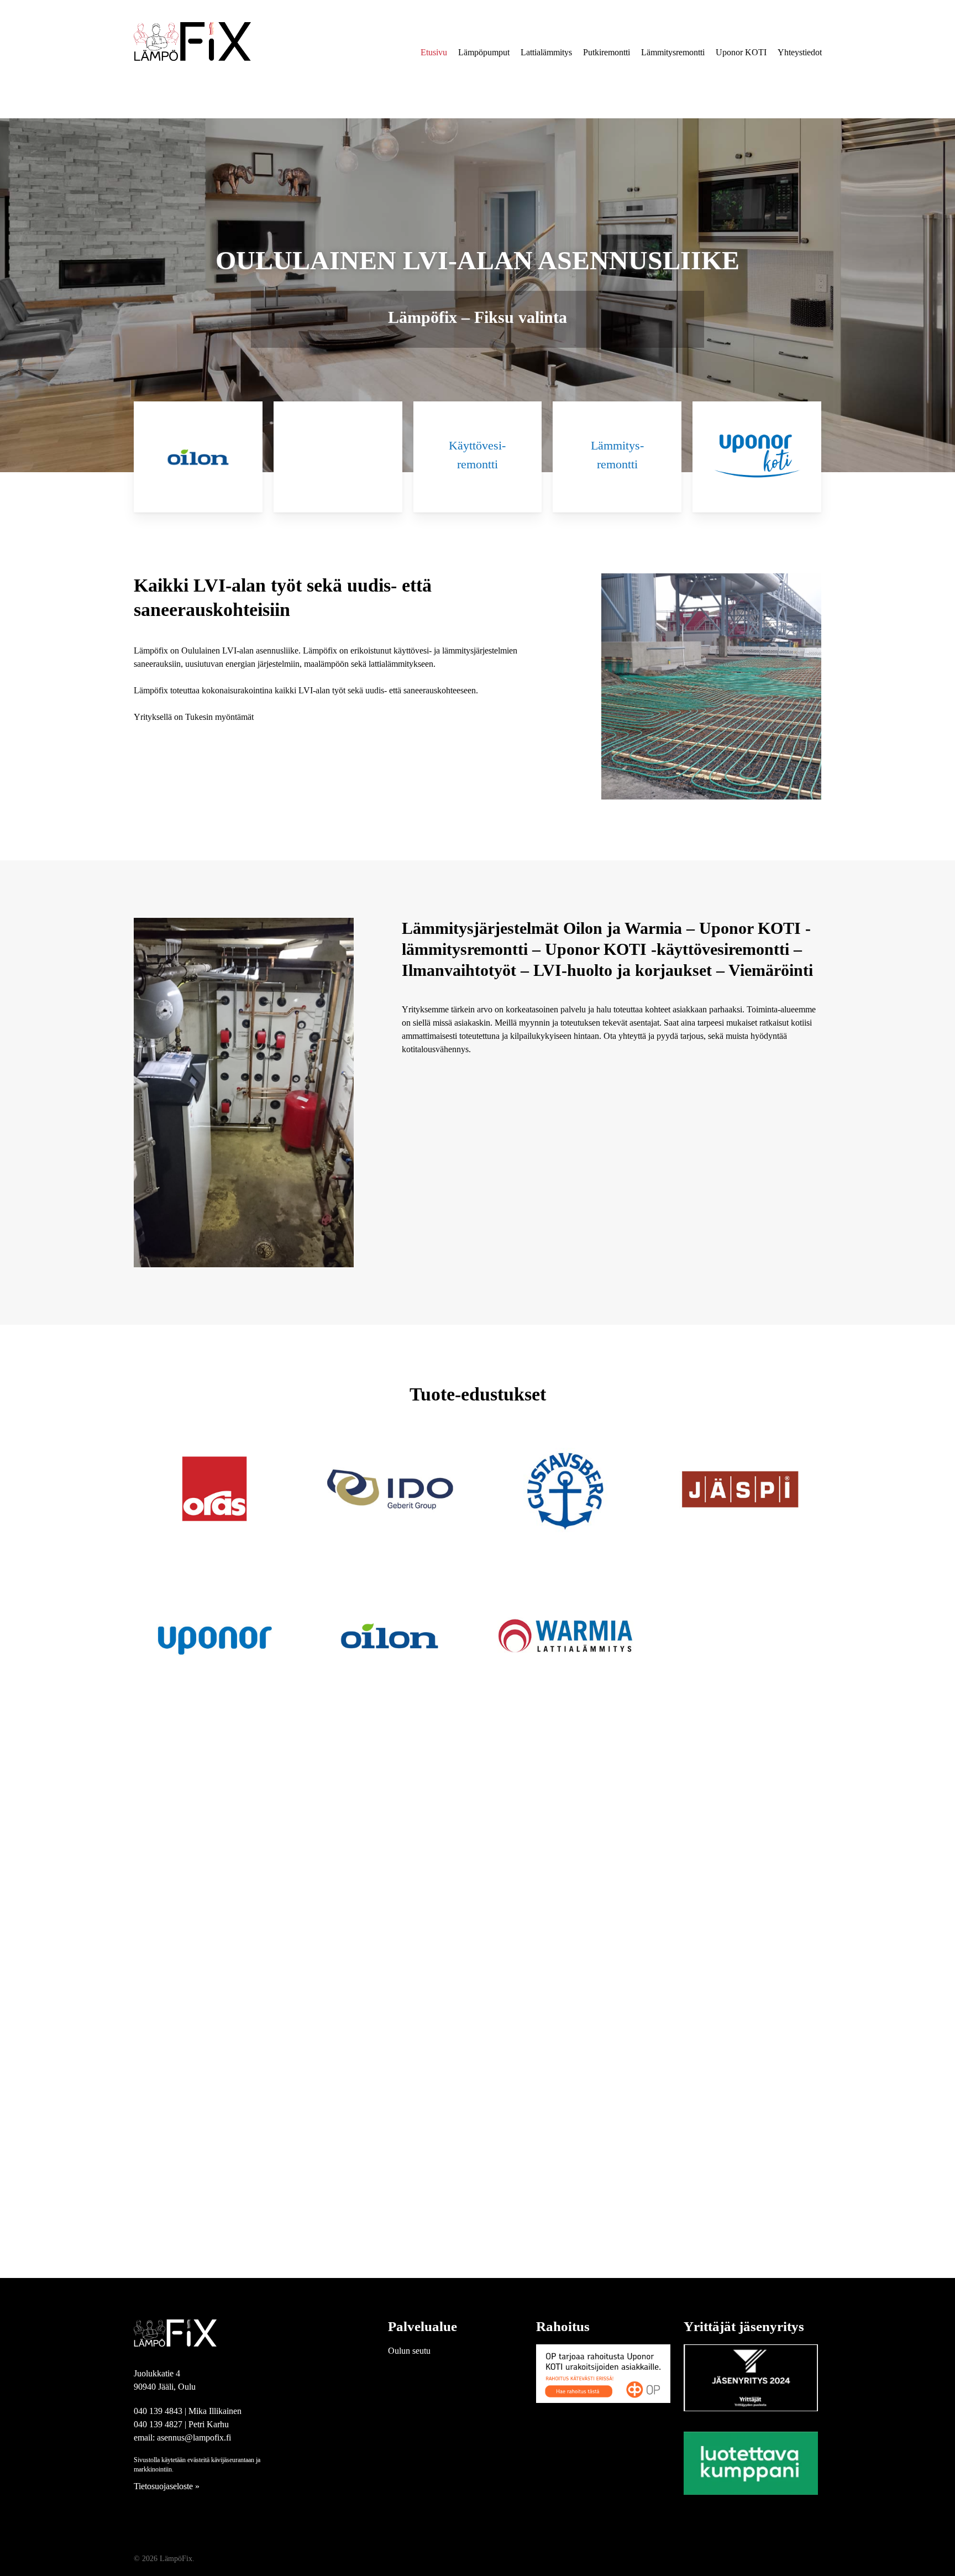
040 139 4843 (158, 2411)
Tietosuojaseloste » (167, 2486)
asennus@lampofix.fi (194, 2437)
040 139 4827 (158, 2424)
